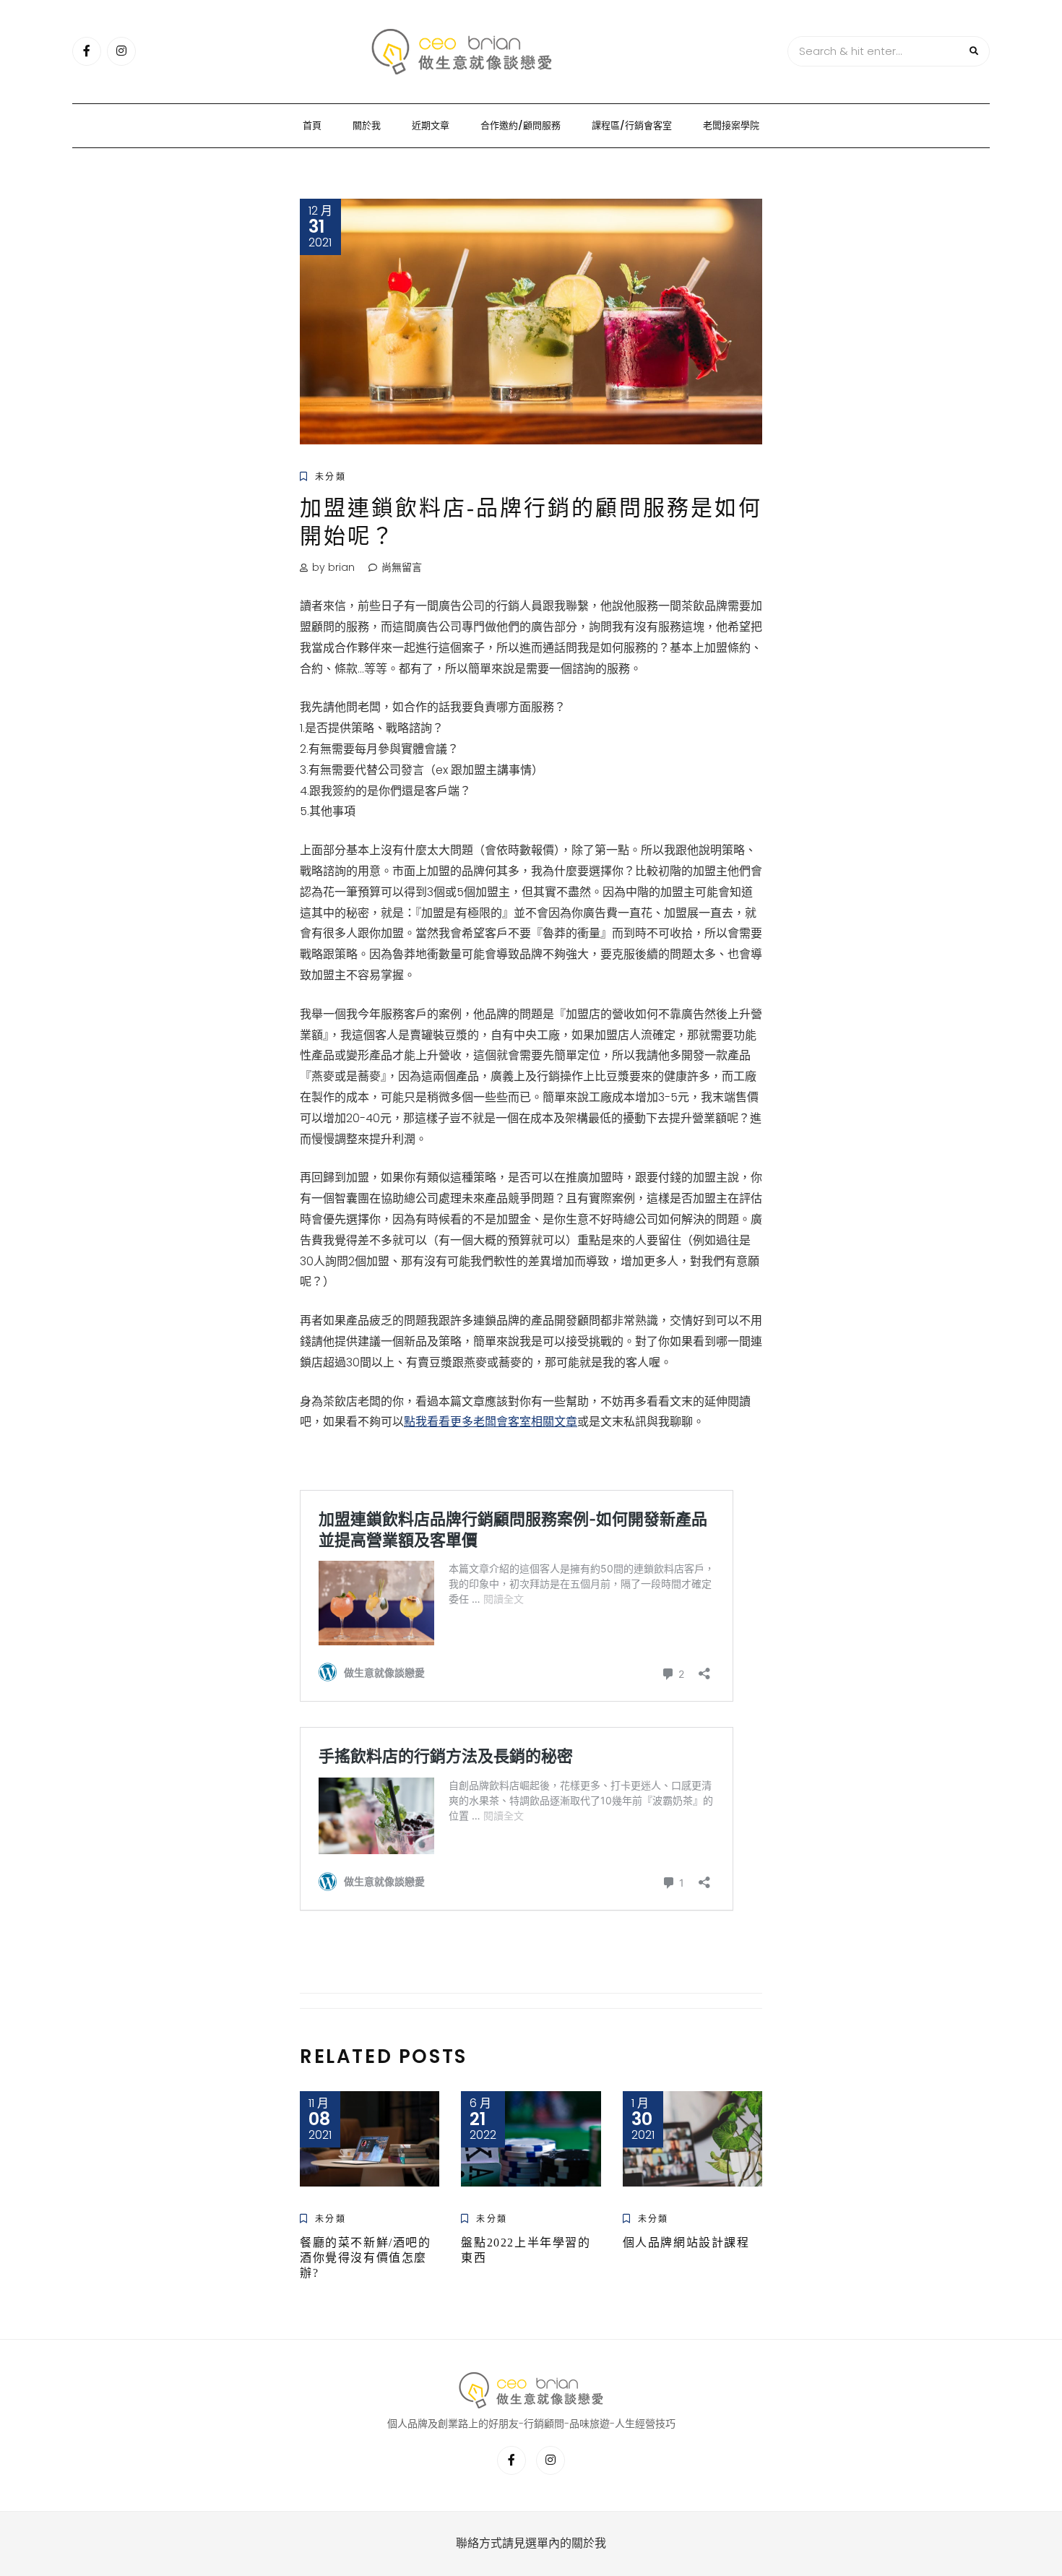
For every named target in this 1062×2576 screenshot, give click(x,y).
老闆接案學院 (731, 125)
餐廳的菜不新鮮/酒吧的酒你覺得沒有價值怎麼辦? (366, 2258)
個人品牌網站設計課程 (686, 2243)
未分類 (331, 477)
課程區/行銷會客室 (632, 125)
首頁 (312, 125)
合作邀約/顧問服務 (521, 125)
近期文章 (431, 125)
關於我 (367, 125)
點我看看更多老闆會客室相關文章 (491, 1422)
